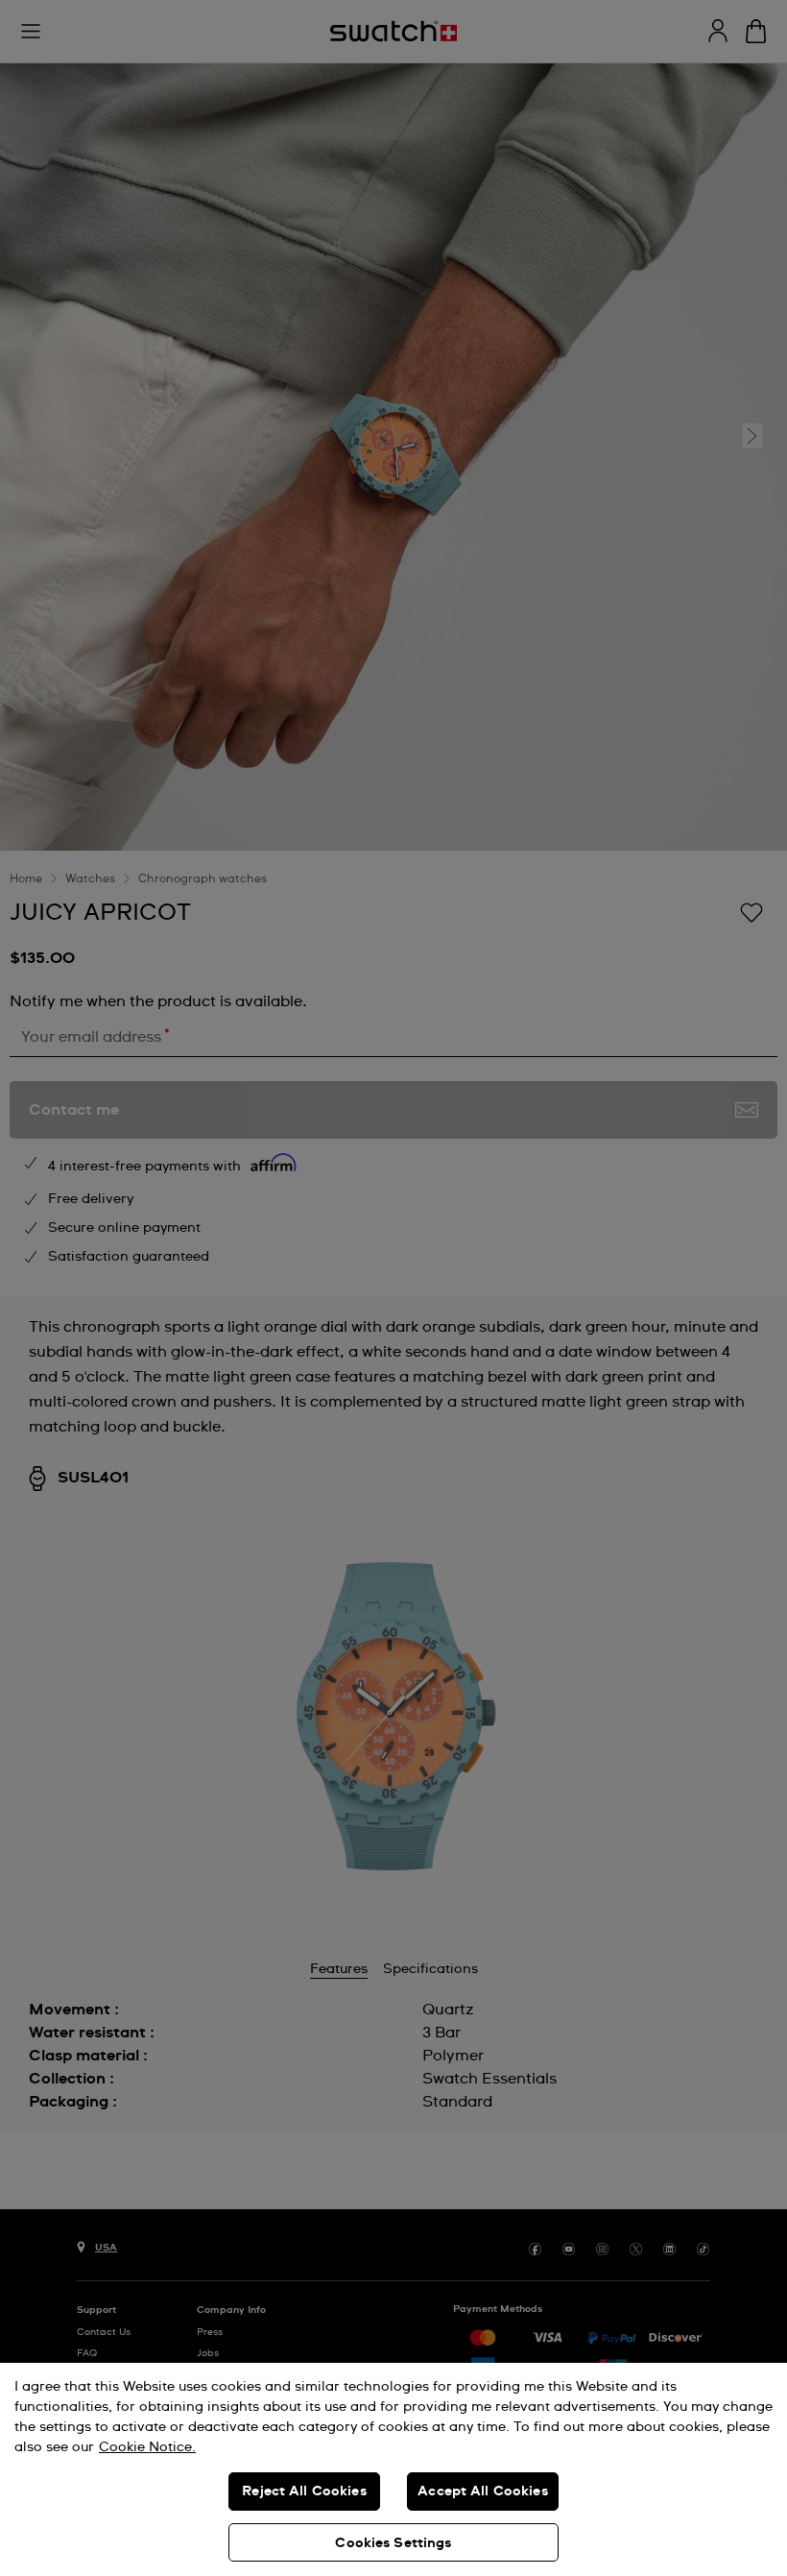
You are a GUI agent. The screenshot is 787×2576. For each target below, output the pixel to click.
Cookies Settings (393, 2543)
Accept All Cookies (483, 2492)
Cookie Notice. (147, 2447)
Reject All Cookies (304, 2492)
